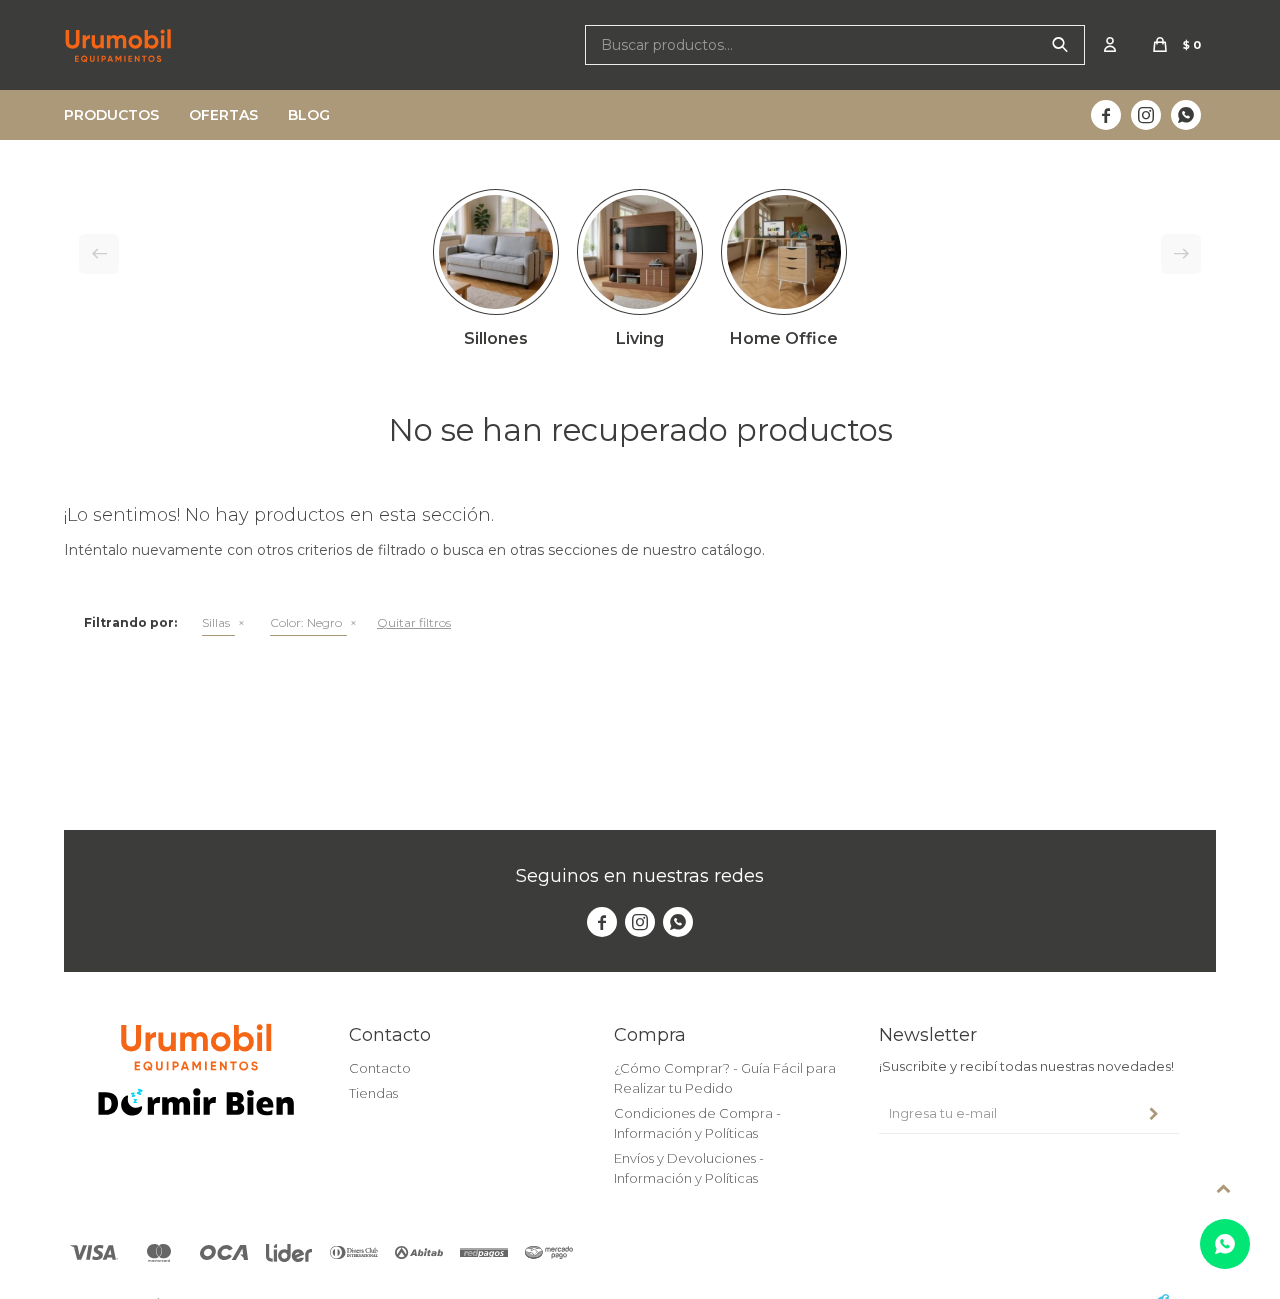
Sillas (216, 622)
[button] (1060, 45)
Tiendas (373, 1093)
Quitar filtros (414, 622)
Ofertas (223, 115)
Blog (309, 115)
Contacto (380, 1068)
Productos (111, 115)
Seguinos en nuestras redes (640, 876)
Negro (306, 622)
